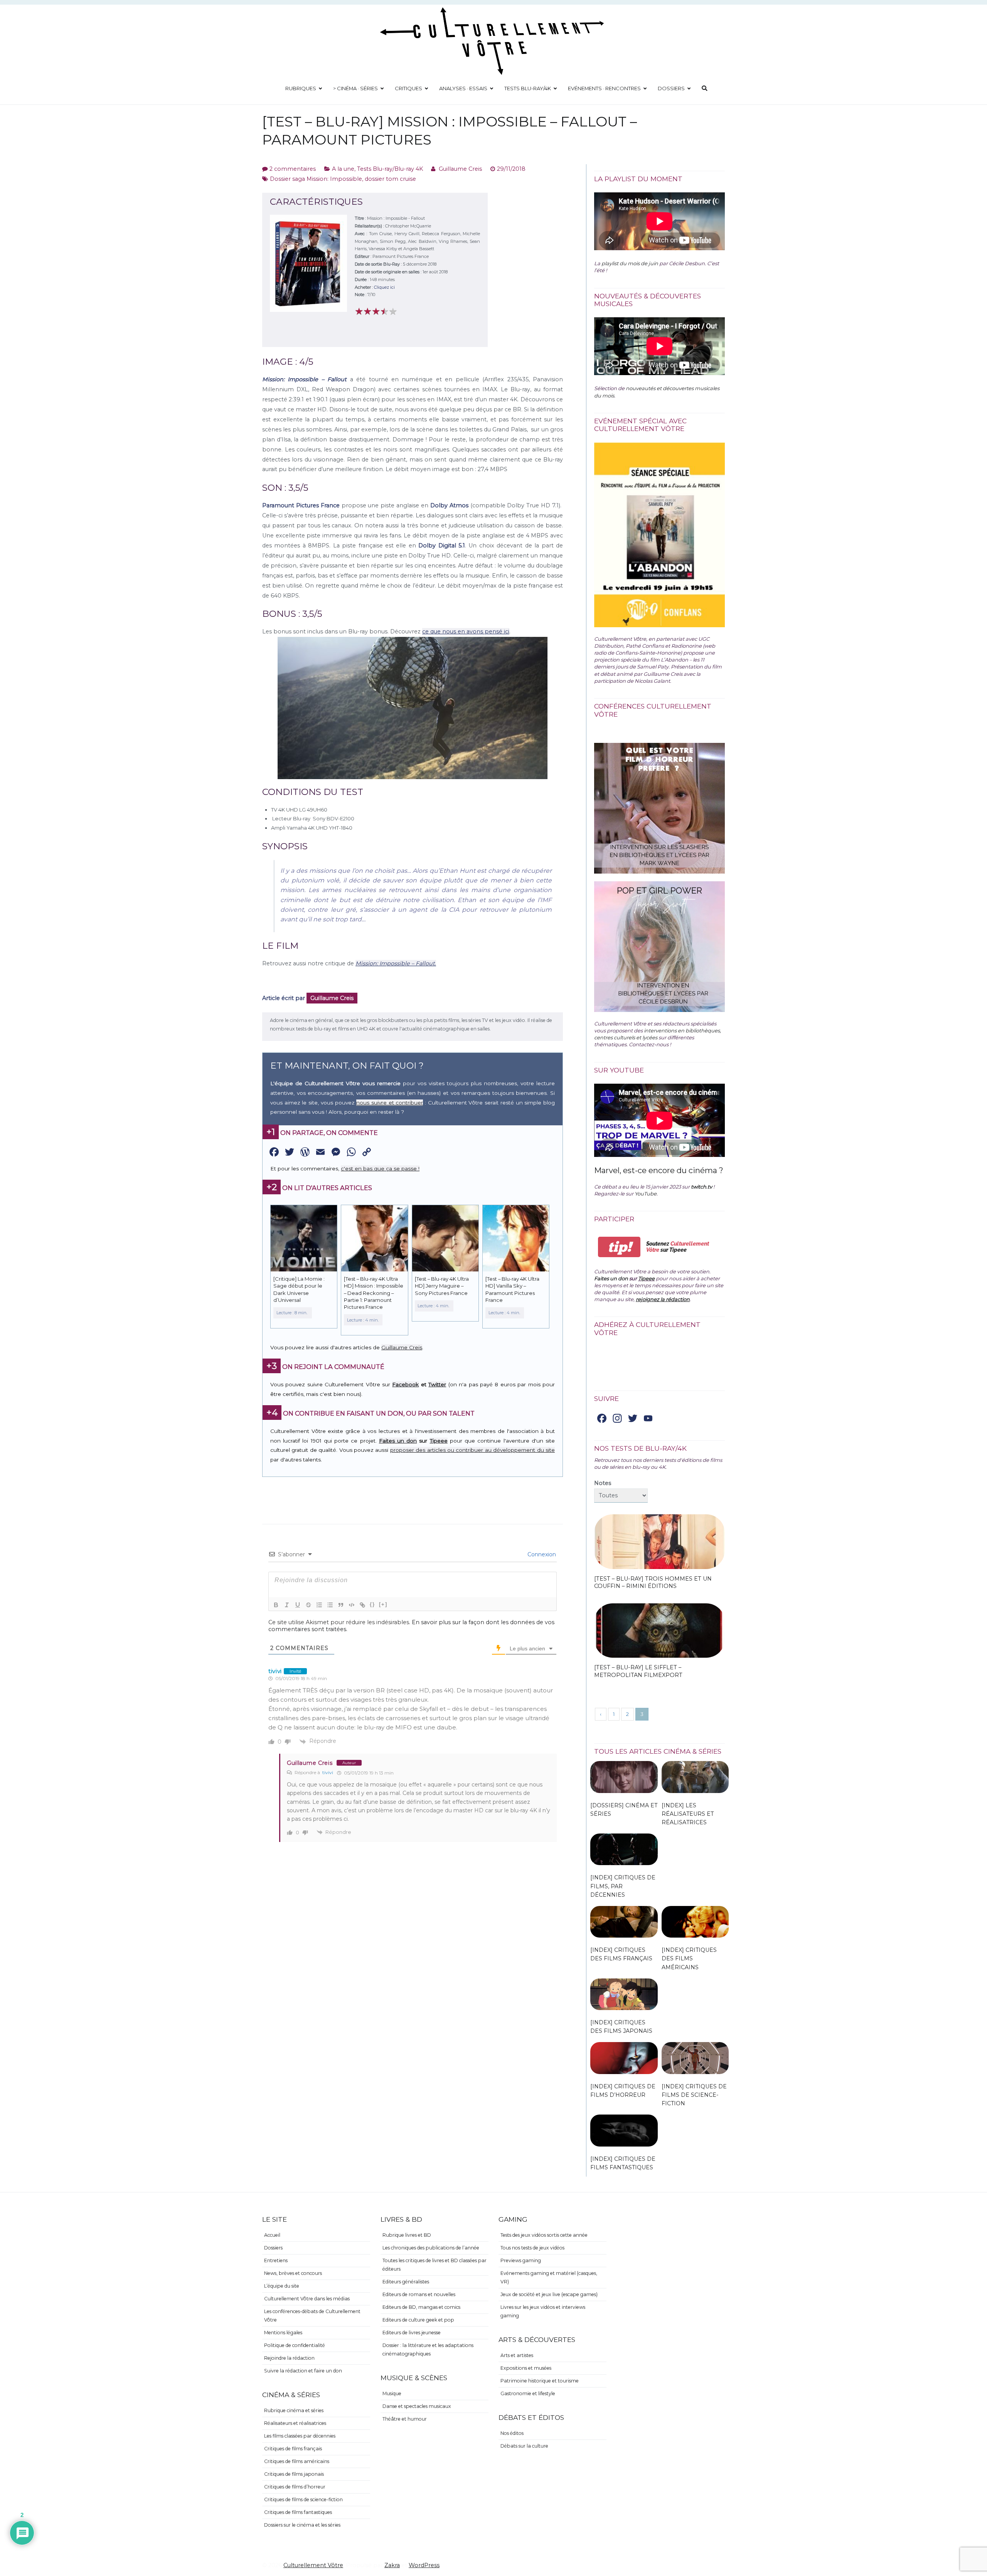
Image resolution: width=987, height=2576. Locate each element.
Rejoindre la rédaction (289, 2358)
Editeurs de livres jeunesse (412, 2333)
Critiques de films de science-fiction (303, 2499)
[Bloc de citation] (341, 1605)
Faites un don (398, 1441)
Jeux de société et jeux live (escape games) (549, 2294)
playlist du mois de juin (630, 263)
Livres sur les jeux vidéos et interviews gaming (543, 2311)
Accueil (272, 2235)
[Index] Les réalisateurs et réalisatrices (688, 1814)
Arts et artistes (517, 2355)
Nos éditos (512, 2433)
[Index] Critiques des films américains (689, 1958)
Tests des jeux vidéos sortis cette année (544, 2235)
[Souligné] (298, 1605)
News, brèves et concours (293, 2273)
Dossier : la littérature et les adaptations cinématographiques (428, 2350)
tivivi (328, 1772)
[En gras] (276, 1605)
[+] (383, 1604)
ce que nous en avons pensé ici (466, 631)
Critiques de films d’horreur (295, 2487)
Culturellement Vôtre (313, 2565)
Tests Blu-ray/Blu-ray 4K (390, 169)
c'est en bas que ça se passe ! (380, 1168)
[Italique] (287, 1605)
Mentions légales (283, 2333)
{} (372, 1604)
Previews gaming (521, 2260)
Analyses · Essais (463, 88)
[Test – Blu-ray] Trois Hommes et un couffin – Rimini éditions (653, 1583)
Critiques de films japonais (294, 2474)
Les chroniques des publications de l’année (431, 2248)
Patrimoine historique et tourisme (540, 2381)
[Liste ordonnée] (319, 1605)
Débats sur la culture (524, 2446)
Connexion (541, 1554)
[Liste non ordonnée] (330, 1605)
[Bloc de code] (352, 1605)
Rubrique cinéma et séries (294, 2410)
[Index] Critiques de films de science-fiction (694, 2095)
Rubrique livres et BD (407, 2235)
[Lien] (362, 1605)
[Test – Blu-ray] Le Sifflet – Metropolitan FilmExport (638, 1671)
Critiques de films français (293, 2449)
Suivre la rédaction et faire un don (303, 2371)
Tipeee (439, 1441)
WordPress (424, 2565)
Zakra (392, 2565)
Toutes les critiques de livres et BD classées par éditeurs (435, 2265)
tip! (619, 1247)
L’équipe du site (282, 2286)
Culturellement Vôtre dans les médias (307, 2299)
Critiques (408, 88)
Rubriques (301, 88)
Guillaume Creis (460, 169)
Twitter (437, 1384)
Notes (603, 1483)
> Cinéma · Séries (355, 88)
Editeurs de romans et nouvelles (419, 2294)
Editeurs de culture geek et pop (418, 2320)
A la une (343, 169)
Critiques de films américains (297, 2461)
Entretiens (276, 2260)
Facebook (405, 1384)
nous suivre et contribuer (390, 1103)
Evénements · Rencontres (604, 88)
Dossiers (671, 88)
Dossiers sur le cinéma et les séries (302, 2525)
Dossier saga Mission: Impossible (316, 179)
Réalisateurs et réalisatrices (295, 2423)
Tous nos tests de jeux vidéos (532, 2248)
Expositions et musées (526, 2368)
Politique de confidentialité (295, 2345)
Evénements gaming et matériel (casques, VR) (549, 2277)
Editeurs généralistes (406, 2282)
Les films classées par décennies (300, 2436)
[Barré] (308, 1605)
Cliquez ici (384, 287)
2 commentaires (293, 169)
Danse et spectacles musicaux (417, 2406)
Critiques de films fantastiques (298, 2512)
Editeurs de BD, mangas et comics (421, 2307)
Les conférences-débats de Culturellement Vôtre (312, 2316)
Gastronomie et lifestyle (528, 2393)
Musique (392, 2393)
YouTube (646, 1194)
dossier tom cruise (390, 179)
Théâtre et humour (405, 2419)
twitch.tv (702, 1187)
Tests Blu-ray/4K (528, 88)
